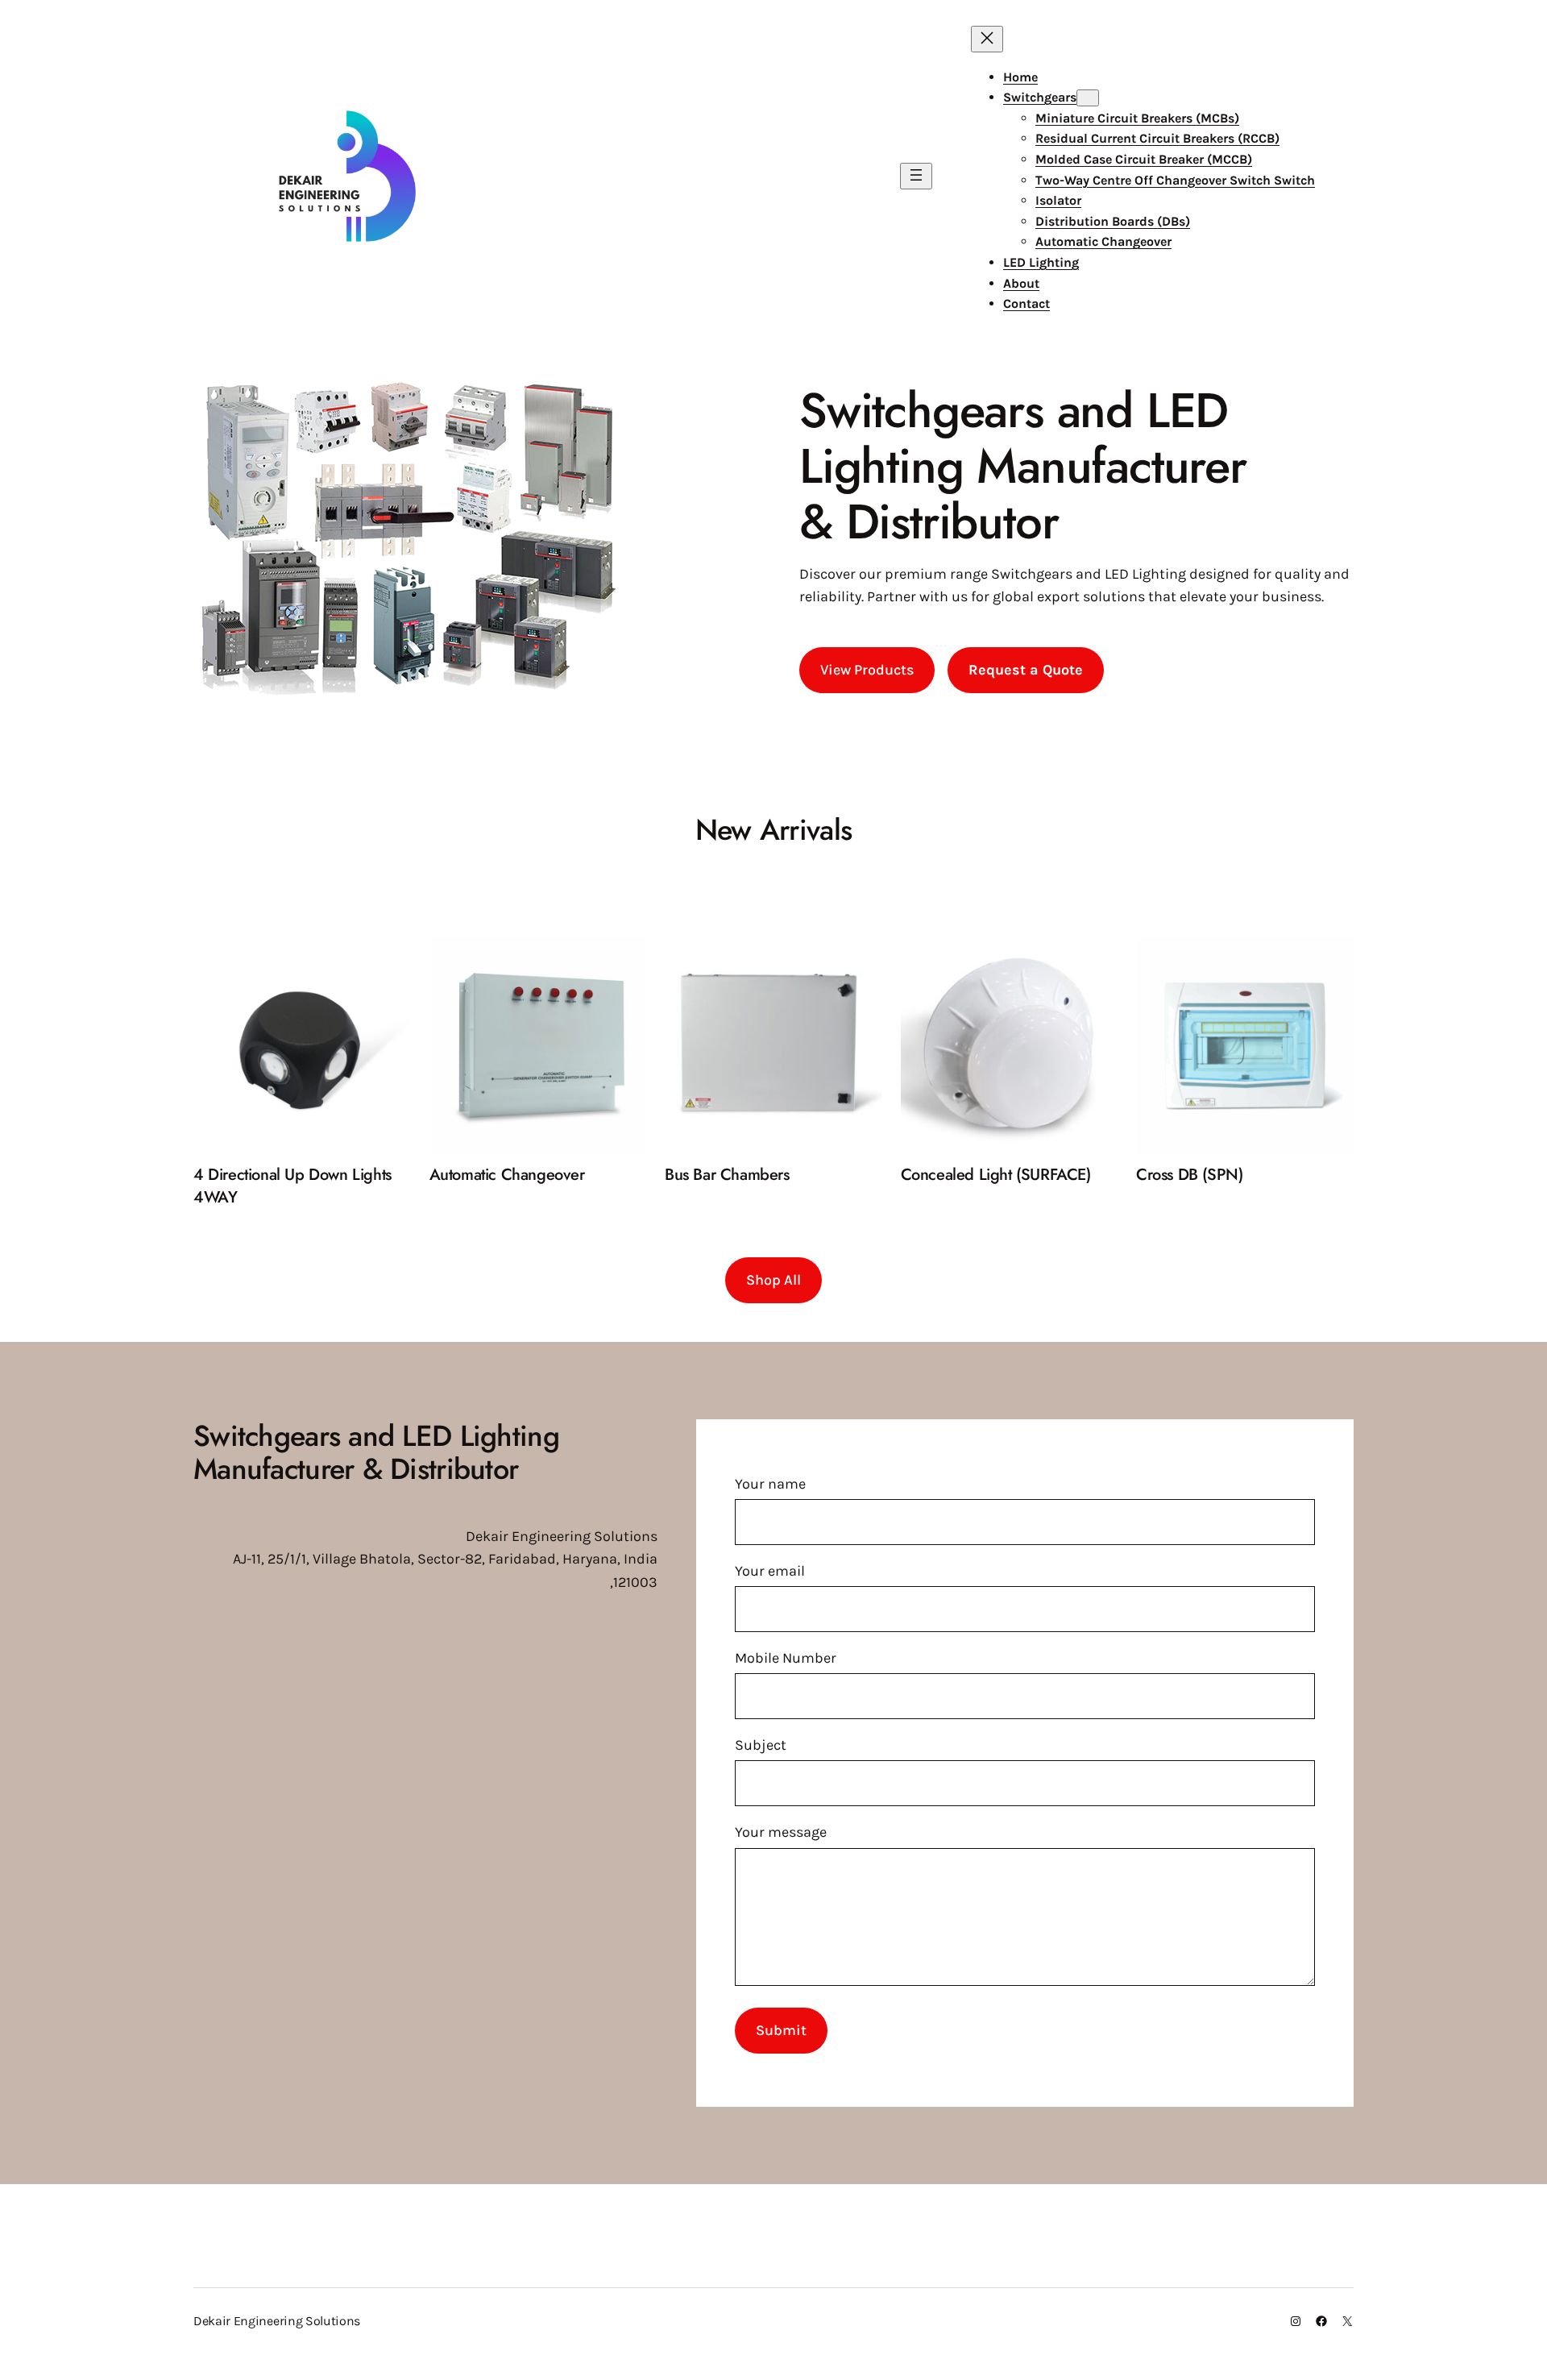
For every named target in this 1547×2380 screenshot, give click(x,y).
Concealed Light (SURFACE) (996, 1175)
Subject (761, 1745)
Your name (770, 1484)
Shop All (773, 1280)
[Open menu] (916, 176)
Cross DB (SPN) (1189, 1175)
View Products (867, 670)
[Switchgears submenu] (1088, 98)
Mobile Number (786, 1658)
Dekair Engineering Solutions (277, 2321)
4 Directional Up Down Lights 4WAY (292, 1186)
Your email (770, 1571)
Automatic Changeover (507, 1175)
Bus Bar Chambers (727, 1175)
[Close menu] (987, 39)
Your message (781, 1832)
